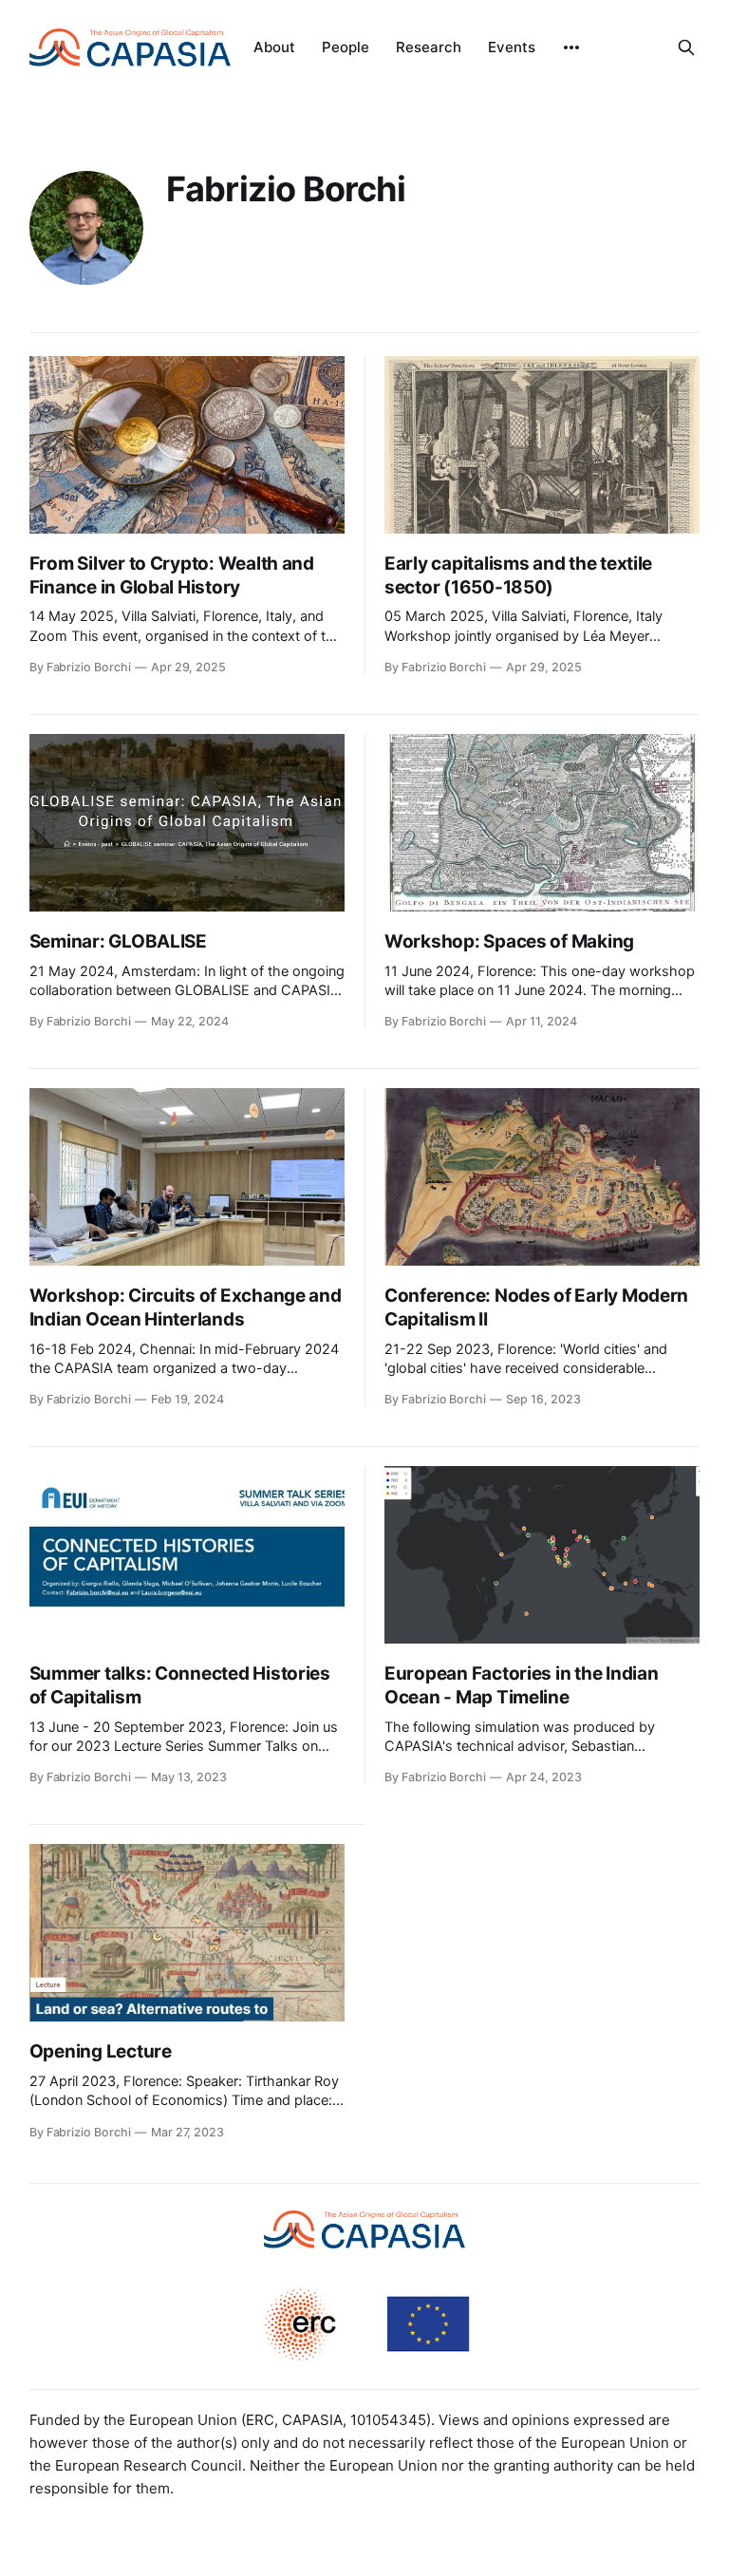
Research (429, 47)
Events (512, 47)
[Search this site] (686, 47)
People (346, 47)
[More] (571, 47)
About (274, 47)
